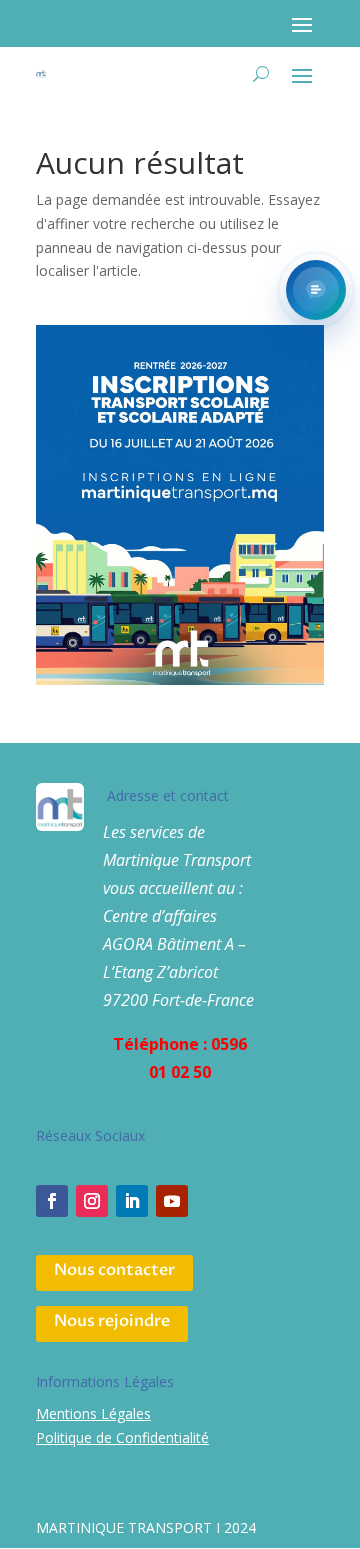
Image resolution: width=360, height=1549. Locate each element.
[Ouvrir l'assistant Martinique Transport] (316, 290)
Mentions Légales (93, 1413)
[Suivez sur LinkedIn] (132, 1201)
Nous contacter (114, 1270)
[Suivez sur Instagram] (92, 1201)
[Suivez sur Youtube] (172, 1201)
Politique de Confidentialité (122, 1437)
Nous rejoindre (112, 1321)
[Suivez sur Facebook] (52, 1201)
